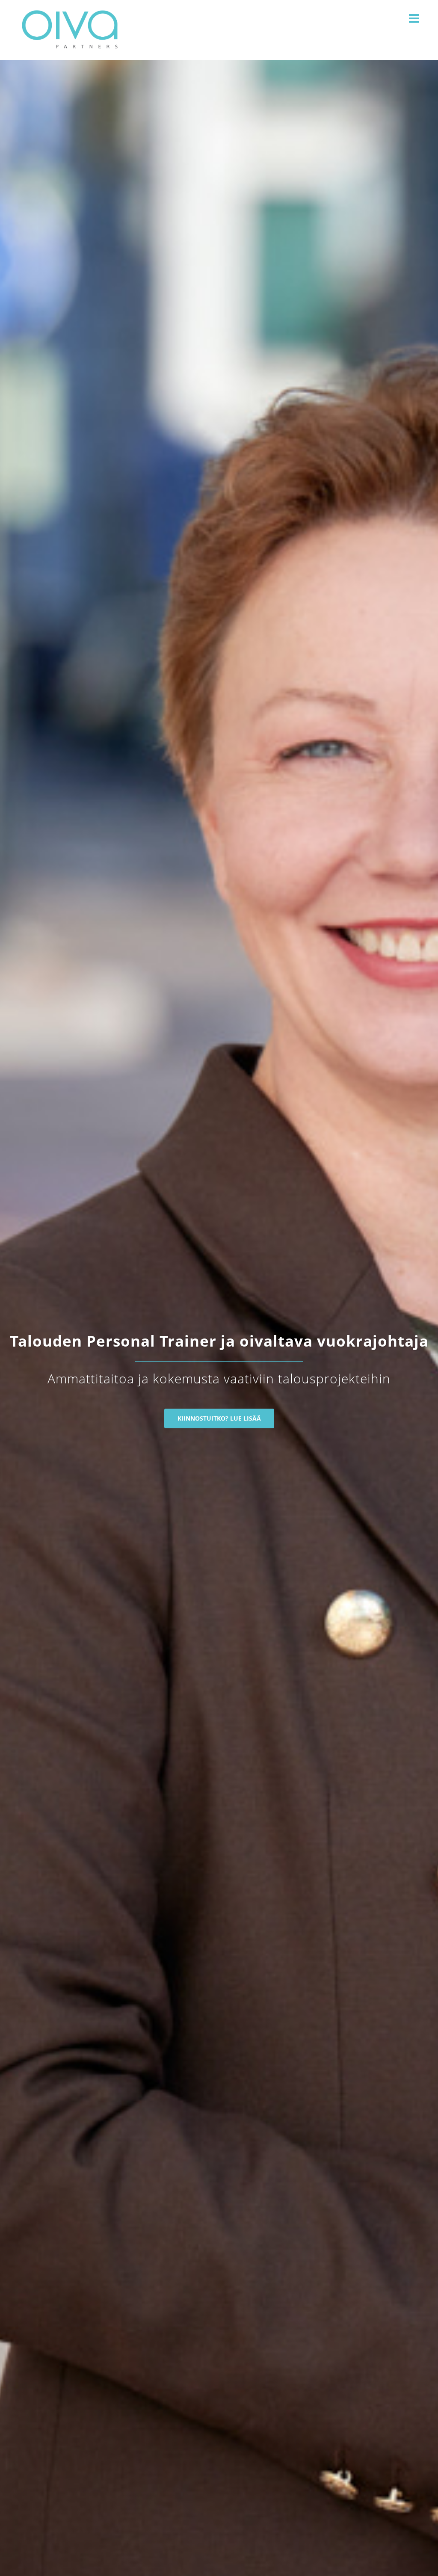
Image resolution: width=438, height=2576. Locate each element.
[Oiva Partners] (69, 29)
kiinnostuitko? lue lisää (219, 1418)
